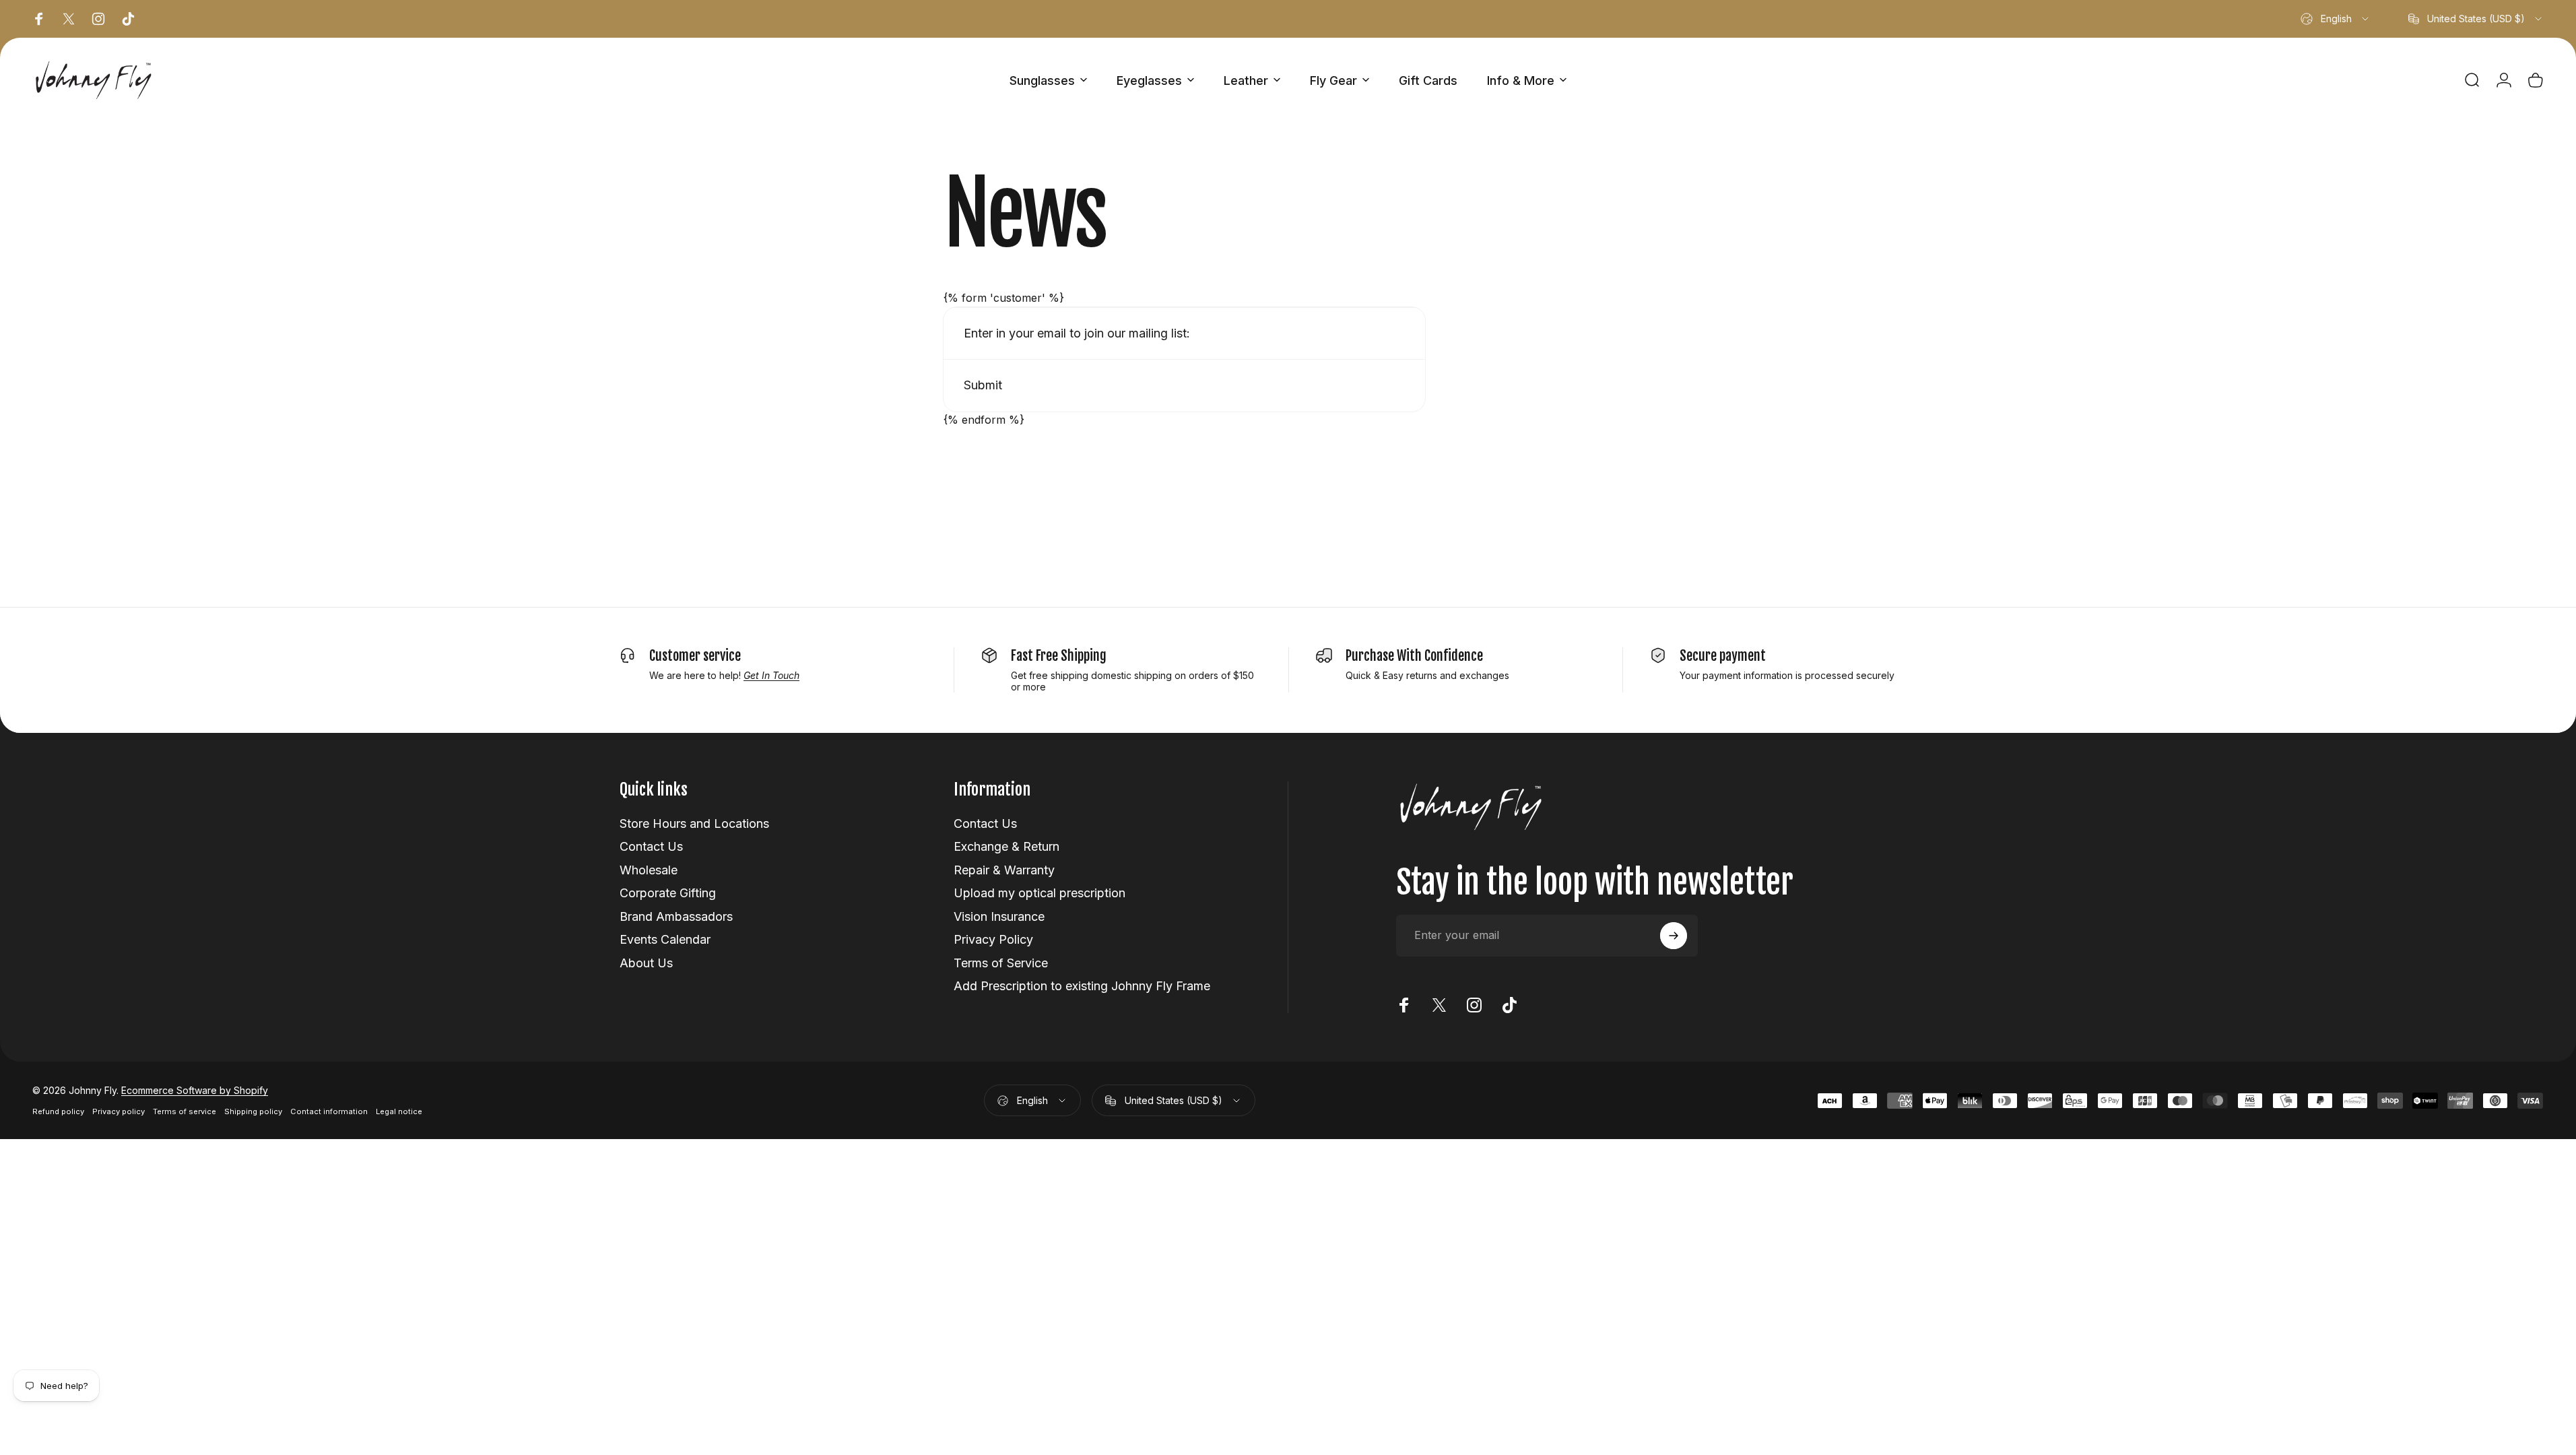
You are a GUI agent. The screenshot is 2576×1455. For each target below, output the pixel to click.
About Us (646, 963)
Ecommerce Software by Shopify (195, 1090)
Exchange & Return (1006, 846)
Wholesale (649, 870)
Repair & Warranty (1004, 870)
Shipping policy (253, 1111)
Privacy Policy (993, 939)
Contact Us (651, 846)
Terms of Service (1001, 963)
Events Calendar (665, 939)
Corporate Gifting (668, 893)
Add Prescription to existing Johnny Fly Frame (1082, 986)
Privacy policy (119, 1111)
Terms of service (185, 1111)
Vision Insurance (999, 916)
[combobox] (2336, 19)
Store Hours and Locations (694, 823)
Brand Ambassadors (676, 916)
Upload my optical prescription (1039, 893)
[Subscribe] (1674, 936)
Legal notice (399, 1111)
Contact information (329, 1111)
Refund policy (58, 1111)
